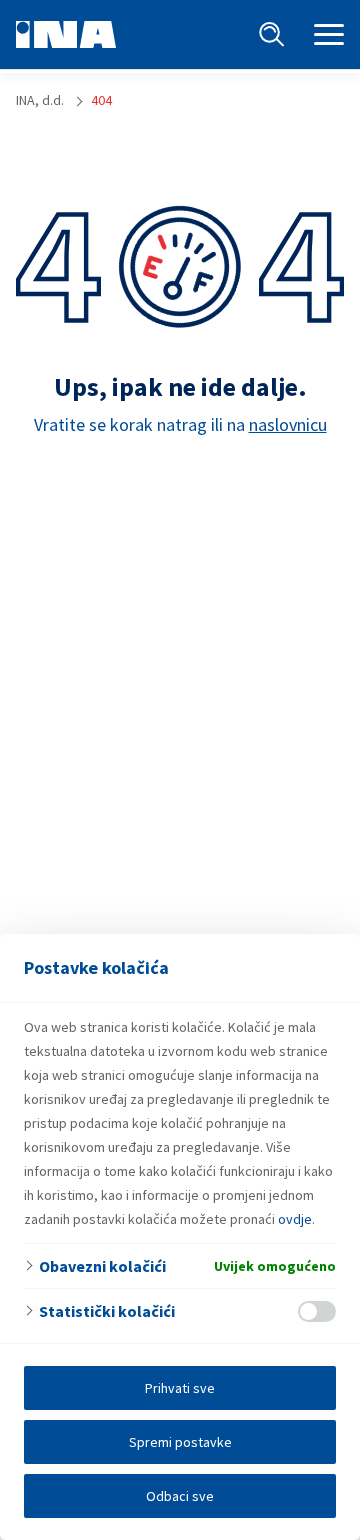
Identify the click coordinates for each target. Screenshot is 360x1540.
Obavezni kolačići (102, 1266)
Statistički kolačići (107, 1311)
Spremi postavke (180, 1442)
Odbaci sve (180, 1496)
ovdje (295, 1219)
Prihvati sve (180, 1388)
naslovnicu (288, 424)
